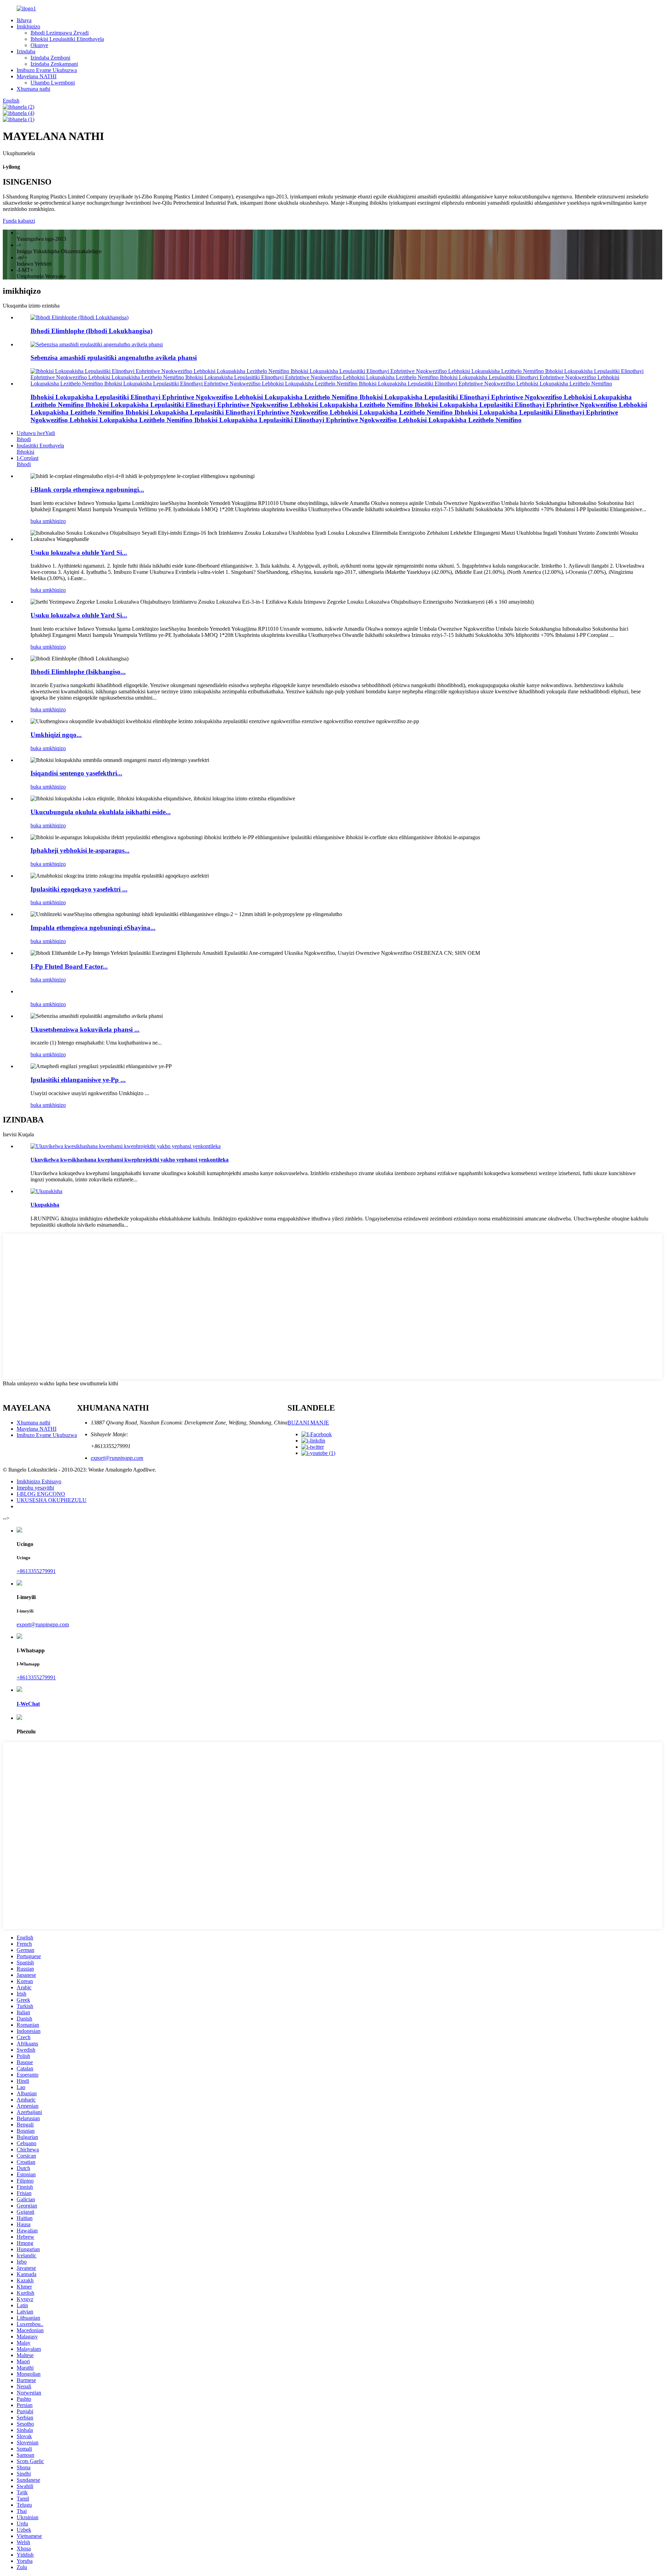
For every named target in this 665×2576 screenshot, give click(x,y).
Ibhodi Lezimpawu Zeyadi (60, 33)
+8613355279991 (36, 1571)
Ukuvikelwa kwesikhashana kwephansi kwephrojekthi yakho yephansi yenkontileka (130, 1160)
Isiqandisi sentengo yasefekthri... (76, 773)
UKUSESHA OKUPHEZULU (52, 1500)
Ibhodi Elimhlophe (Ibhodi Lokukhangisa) (91, 331)
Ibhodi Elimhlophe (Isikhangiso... (78, 672)
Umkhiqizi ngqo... (56, 735)
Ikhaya (24, 20)
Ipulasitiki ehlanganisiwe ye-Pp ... (78, 1080)
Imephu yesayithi (35, 1488)
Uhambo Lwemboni (53, 83)
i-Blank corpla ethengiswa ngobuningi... (87, 490)
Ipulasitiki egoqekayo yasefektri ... (79, 889)
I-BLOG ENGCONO (41, 1494)
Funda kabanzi (19, 221)
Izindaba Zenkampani (54, 64)
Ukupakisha (45, 1205)
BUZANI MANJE (308, 1423)
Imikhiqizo (28, 26)
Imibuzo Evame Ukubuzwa (47, 70)
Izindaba (26, 51)
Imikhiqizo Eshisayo (39, 1481)
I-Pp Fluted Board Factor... (69, 966)
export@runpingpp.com (117, 1458)
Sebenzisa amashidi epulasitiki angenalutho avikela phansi (114, 358)
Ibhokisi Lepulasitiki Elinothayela (67, 39)
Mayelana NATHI (37, 76)
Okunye (39, 45)
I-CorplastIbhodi (28, 461)
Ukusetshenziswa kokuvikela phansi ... (85, 1029)
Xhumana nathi (33, 89)
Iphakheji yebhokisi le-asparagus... (80, 850)
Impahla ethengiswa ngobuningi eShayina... (93, 928)
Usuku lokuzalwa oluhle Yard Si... (79, 553)
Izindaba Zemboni (50, 58)
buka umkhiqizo (48, 521)
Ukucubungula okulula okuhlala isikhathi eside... (101, 812)
